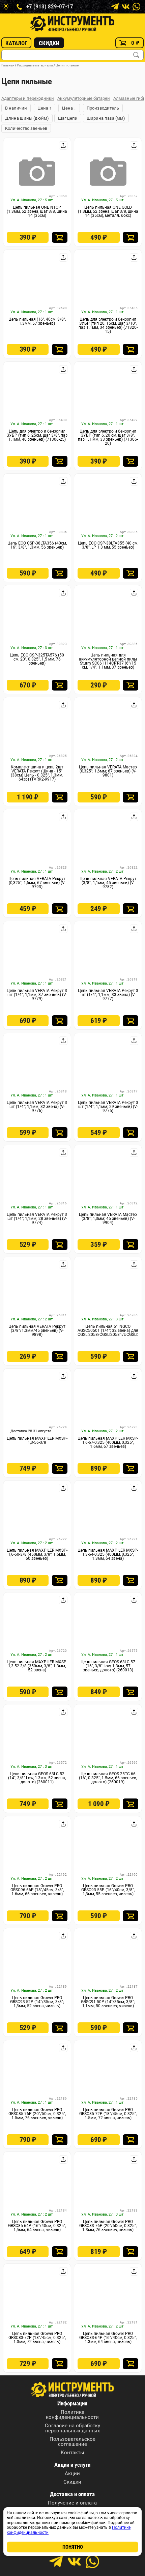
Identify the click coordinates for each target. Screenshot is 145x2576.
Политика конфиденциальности (72, 2415)
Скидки (49, 43)
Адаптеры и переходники (28, 98)
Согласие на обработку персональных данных (72, 2428)
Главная (8, 65)
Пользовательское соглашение (72, 2442)
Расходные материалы (35, 65)
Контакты (72, 2453)
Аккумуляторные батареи (84, 98)
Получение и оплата (72, 2503)
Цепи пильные (67, 65)
